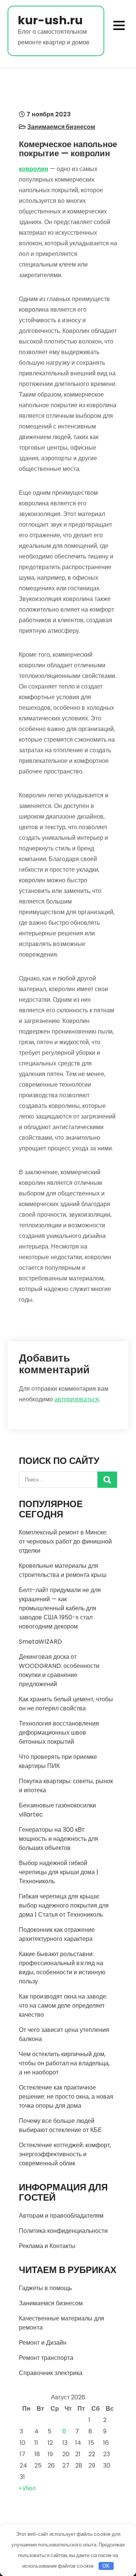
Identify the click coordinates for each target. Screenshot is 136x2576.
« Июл (27, 2488)
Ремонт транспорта (46, 2358)
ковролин (34, 169)
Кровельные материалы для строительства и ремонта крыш (63, 1570)
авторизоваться (77, 1399)
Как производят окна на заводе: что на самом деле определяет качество (63, 2006)
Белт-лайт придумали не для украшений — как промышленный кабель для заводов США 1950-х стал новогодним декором (60, 1608)
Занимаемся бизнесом (61, 127)
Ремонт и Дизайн (43, 2343)
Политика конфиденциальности (63, 2231)
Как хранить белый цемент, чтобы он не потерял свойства (66, 1704)
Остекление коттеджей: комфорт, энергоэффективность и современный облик (65, 2154)
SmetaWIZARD (40, 1642)
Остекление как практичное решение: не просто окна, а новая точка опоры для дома (66, 2097)
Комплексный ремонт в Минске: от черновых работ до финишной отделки (65, 1541)
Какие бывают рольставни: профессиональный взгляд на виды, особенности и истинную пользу (62, 1968)
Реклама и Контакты (47, 2246)
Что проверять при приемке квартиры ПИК (58, 1761)
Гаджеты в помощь (45, 2288)
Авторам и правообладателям (61, 2216)
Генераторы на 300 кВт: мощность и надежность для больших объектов (59, 1839)
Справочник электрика (51, 2373)
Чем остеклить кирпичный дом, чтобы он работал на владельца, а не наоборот (64, 2063)
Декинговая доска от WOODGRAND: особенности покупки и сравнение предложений (59, 1670)
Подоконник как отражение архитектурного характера (57, 1934)
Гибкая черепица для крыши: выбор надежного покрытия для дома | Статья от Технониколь (64, 1905)
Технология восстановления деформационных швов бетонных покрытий (59, 1733)
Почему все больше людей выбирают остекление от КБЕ (60, 2125)
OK (106, 2566)
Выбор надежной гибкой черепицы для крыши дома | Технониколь (59, 1872)
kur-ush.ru (50, 20)
